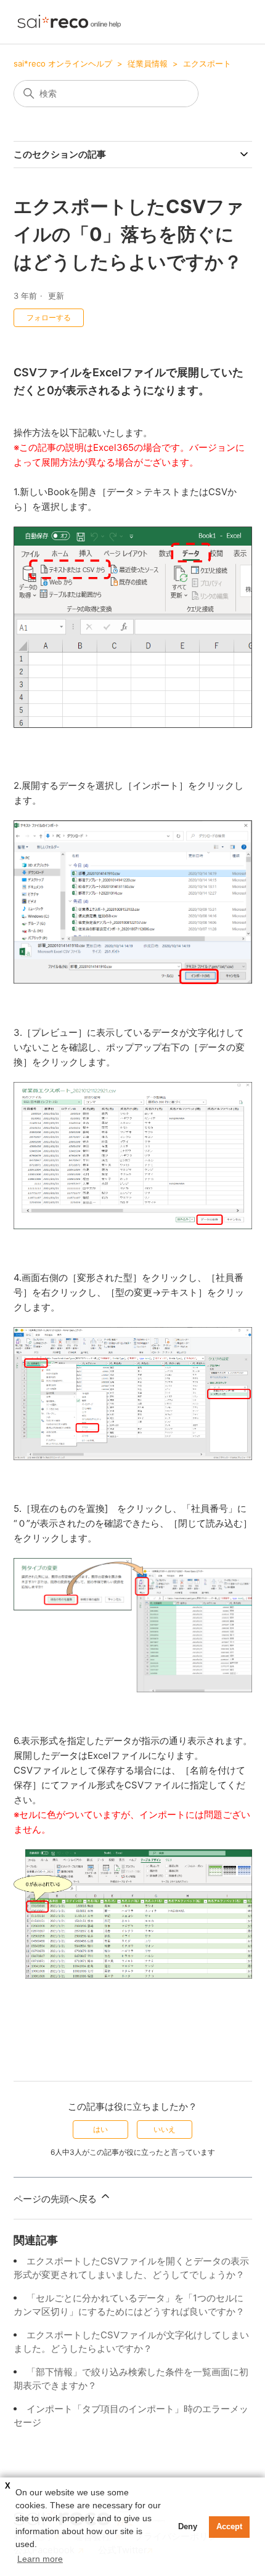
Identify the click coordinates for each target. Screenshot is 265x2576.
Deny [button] (188, 2527)
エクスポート (207, 63)
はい (100, 2129)
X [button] (8, 2486)
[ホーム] (69, 22)
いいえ (165, 2129)
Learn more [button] (40, 2559)
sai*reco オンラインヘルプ (63, 63)
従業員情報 (148, 63)
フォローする (49, 317)
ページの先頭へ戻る (56, 2199)
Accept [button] (229, 2527)
